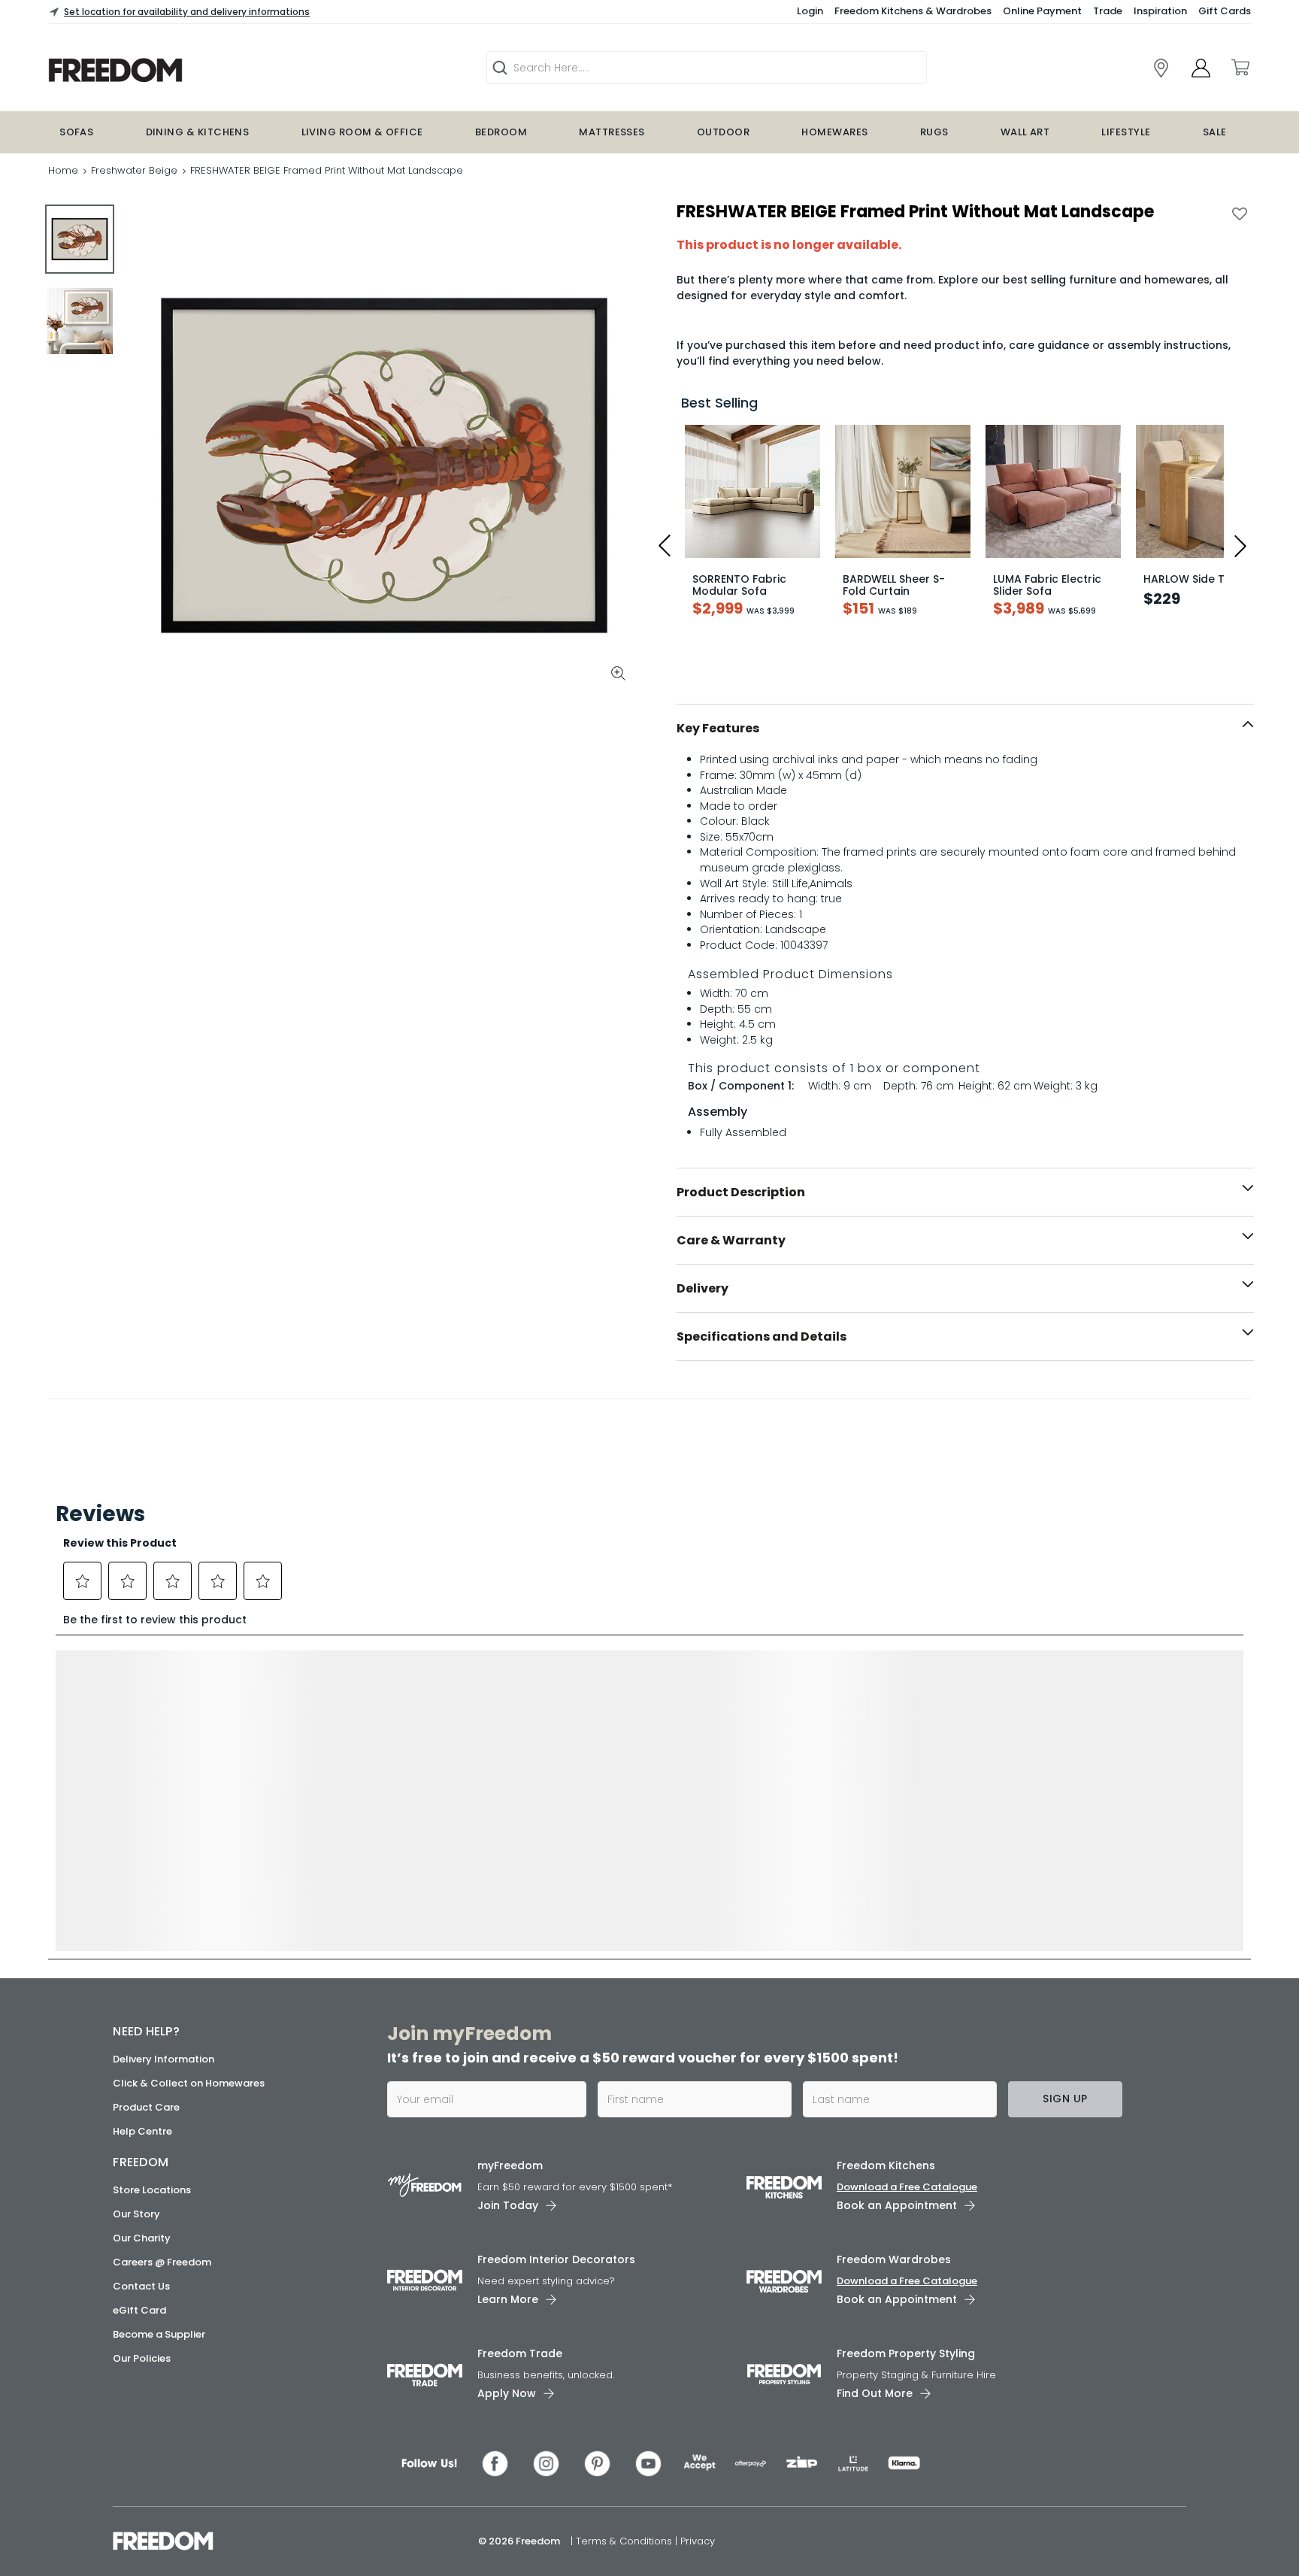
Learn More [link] (508, 2299)
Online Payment (1042, 11)
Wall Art (1025, 132)
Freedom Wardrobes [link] (894, 2259)
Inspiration (1160, 11)
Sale (1215, 132)
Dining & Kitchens (198, 132)
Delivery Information (164, 2059)
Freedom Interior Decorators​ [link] (556, 2259)
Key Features (718, 728)
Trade (1108, 11)
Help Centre (142, 2131)
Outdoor (723, 132)
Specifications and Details (762, 1336)
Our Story (136, 2214)
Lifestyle (1126, 132)
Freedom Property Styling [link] (906, 2353)
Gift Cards (1225, 11)
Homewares (834, 132)
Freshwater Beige (134, 170)
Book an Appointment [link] (897, 2205)
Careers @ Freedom (162, 2262)
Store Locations (152, 2190)
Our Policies (142, 2358)
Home (63, 170)
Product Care (146, 2107)
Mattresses (612, 132)
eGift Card (139, 2310)
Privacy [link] (698, 2541)
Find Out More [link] (875, 2393)
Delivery (702, 1288)
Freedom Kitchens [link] (886, 2165)
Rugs (934, 132)
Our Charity (142, 2238)
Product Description (741, 1192)
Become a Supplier (159, 2334)
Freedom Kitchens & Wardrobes (913, 11)
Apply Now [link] (507, 2393)
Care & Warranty (731, 1240)
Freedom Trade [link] (520, 2353)
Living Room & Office (362, 132)
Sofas (76, 132)
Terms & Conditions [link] (625, 2541)
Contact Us (141, 2286)
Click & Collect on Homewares (189, 2083)
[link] (1161, 68)
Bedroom (501, 132)
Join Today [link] (508, 2205)
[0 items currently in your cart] (1240, 68)
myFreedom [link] (510, 2165)
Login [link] (810, 11)
